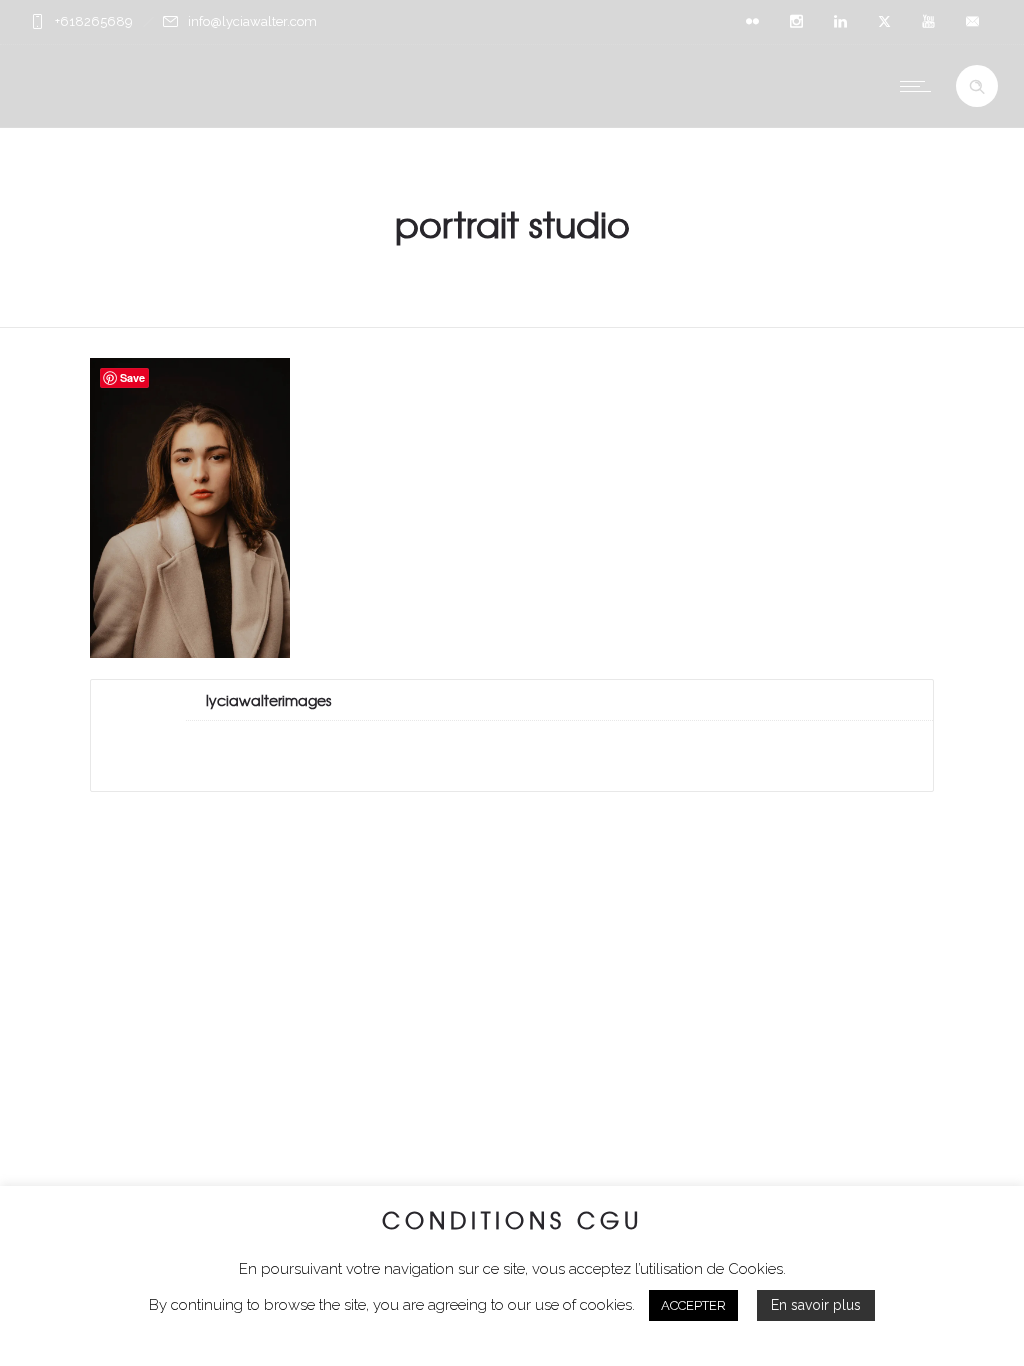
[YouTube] (928, 22)
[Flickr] (752, 22)
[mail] (972, 22)
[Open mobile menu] (920, 86)
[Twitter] (884, 22)
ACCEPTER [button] (693, 1305)
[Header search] (977, 87)
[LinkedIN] (840, 22)
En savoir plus (816, 1305)
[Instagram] (796, 22)
